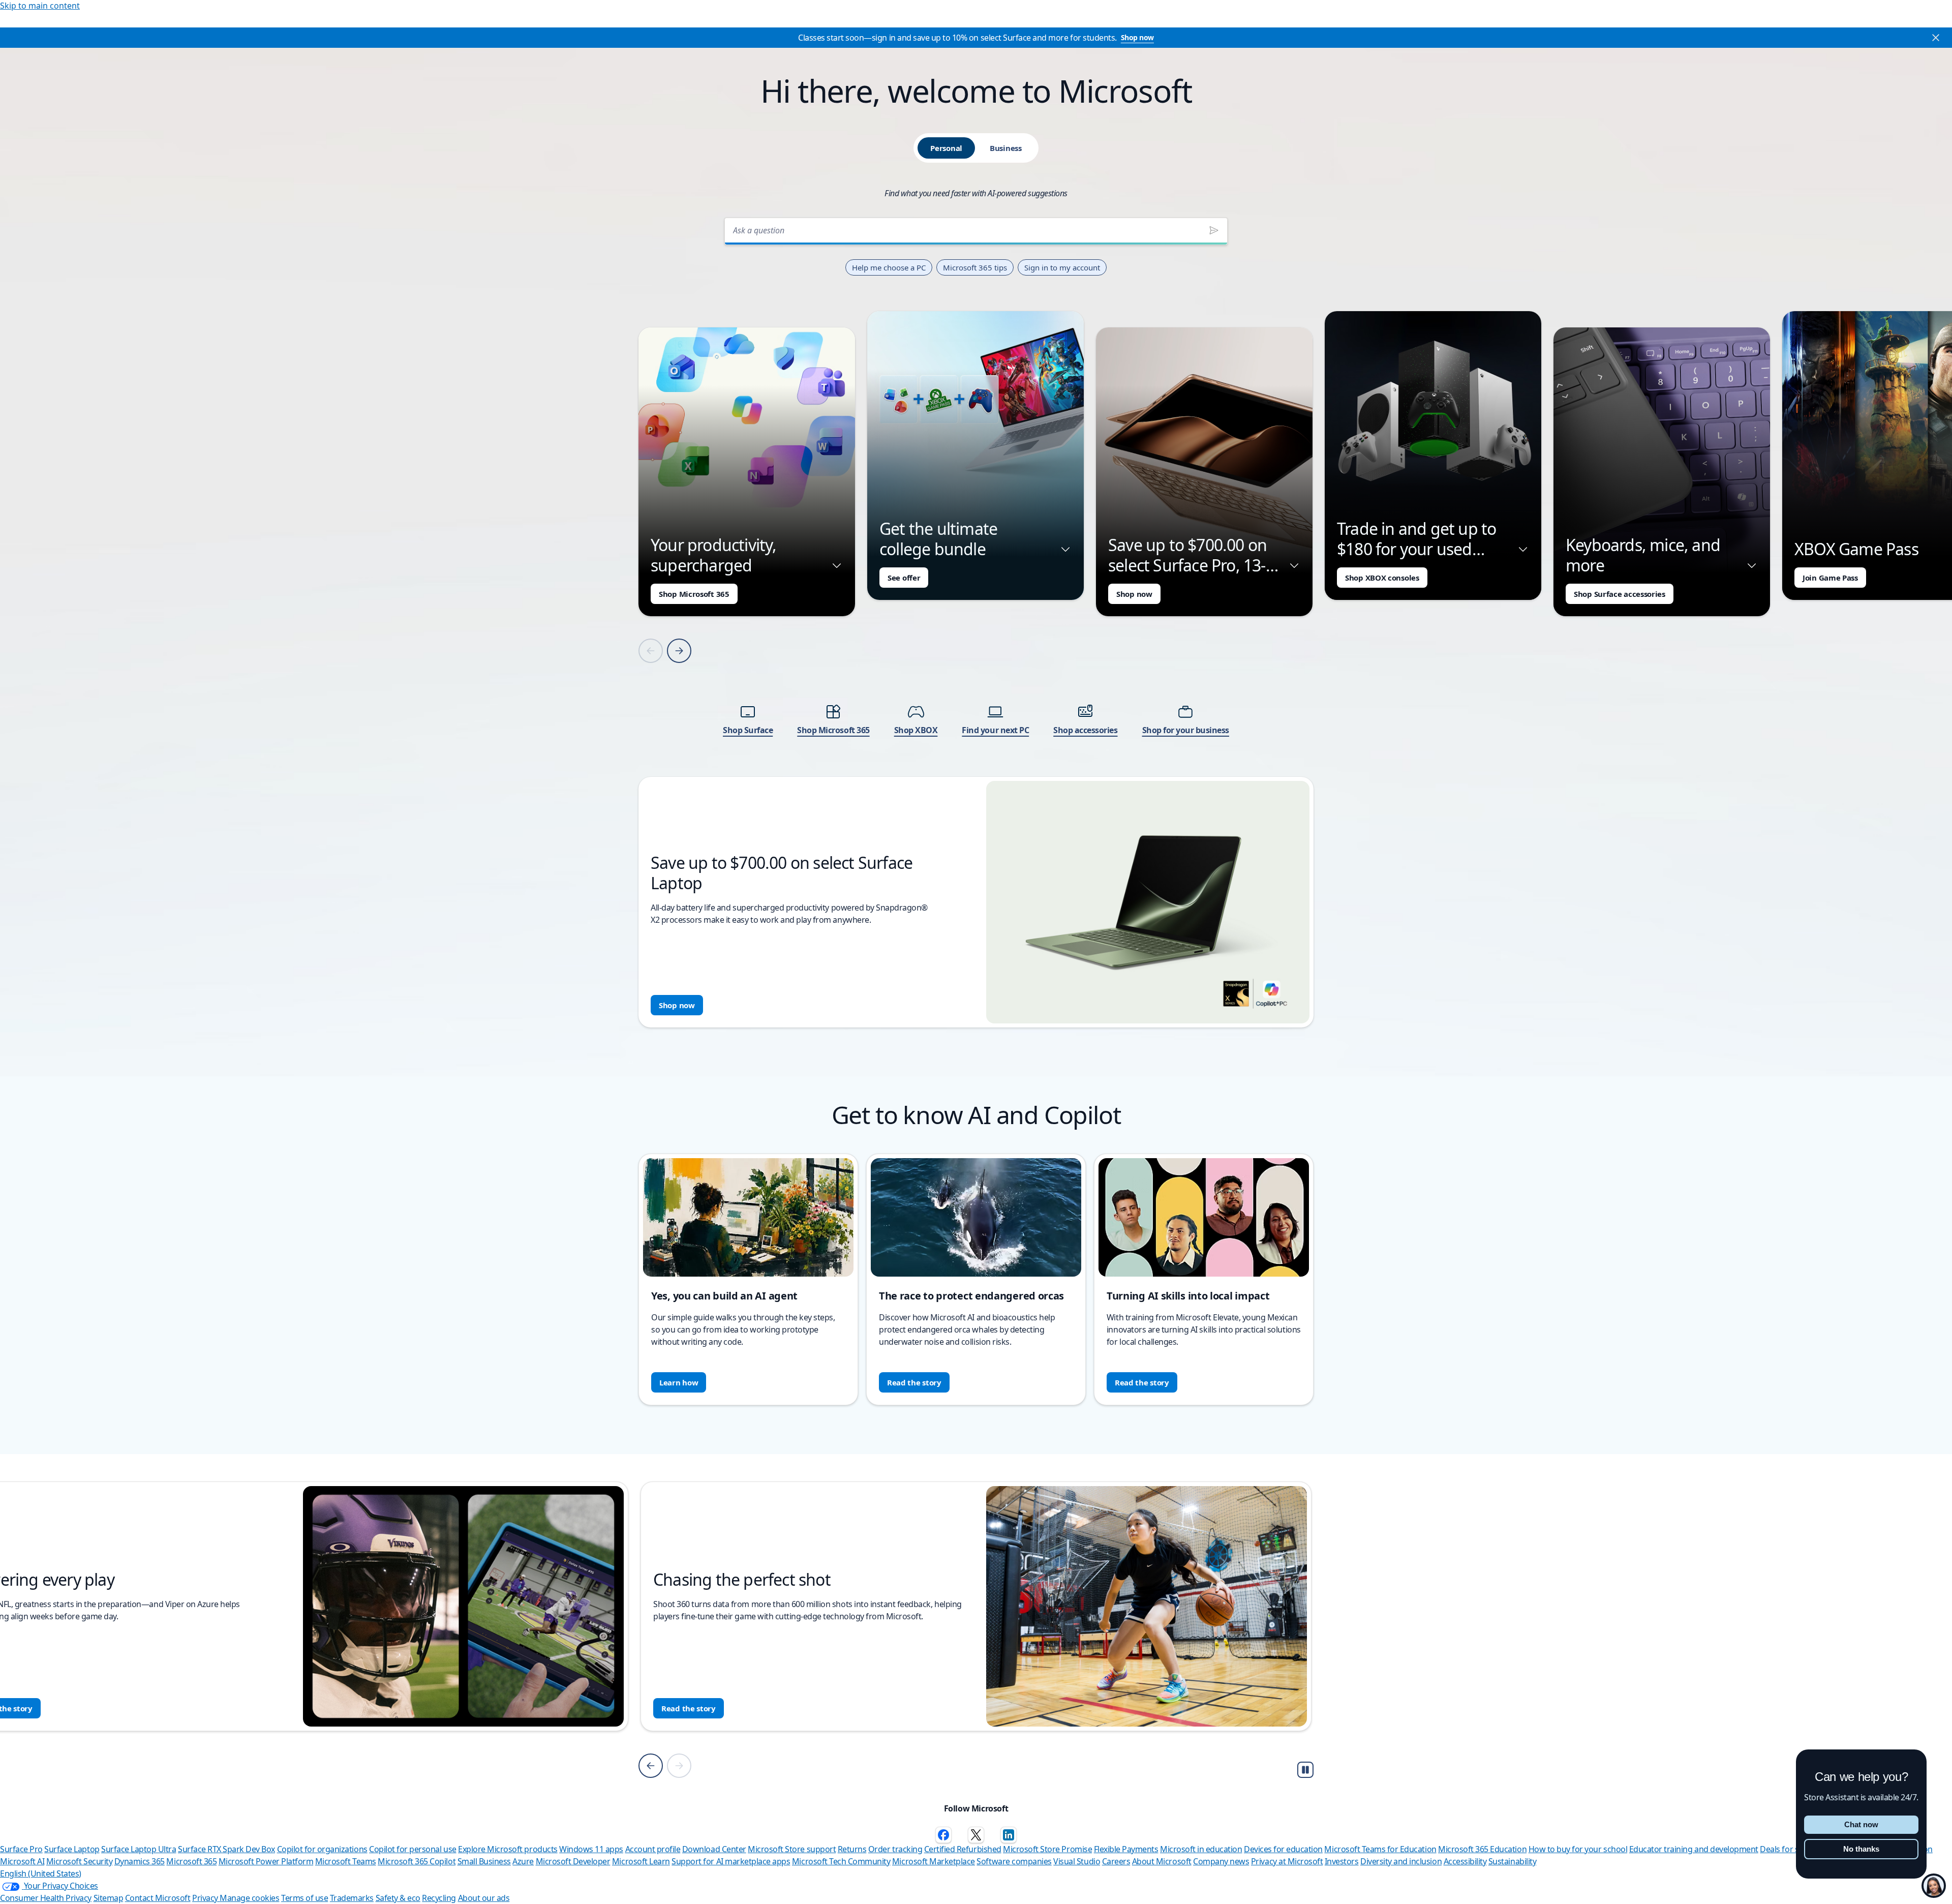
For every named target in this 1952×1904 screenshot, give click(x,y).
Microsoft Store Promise (1047, 1849)
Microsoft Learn (641, 1861)
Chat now (1861, 1824)
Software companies (1014, 1861)
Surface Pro (21, 1849)
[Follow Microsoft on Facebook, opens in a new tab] (943, 1835)
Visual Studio (1077, 1861)
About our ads (484, 1898)
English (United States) (41, 1873)
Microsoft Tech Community (841, 1861)
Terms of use (304, 1898)
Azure (523, 1861)
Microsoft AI (22, 1861)
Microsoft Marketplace (934, 1861)
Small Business (484, 1861)
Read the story (914, 1382)
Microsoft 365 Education (1482, 1849)
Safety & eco (398, 1898)
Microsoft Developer (573, 1861)
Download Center (714, 1849)
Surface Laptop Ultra (139, 1849)
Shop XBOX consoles (1382, 578)
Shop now (1137, 37)
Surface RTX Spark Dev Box (226, 1849)
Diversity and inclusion (1401, 1861)
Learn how (679, 1382)
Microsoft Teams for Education (1380, 1849)
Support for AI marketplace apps (731, 1861)
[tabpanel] (976, 619)
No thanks (1861, 1849)
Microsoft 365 (191, 1861)
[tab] (946, 148)
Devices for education (1283, 1849)
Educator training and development (1694, 1849)
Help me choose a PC (889, 267)
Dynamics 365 (140, 1861)
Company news (1221, 1861)
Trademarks (352, 1898)
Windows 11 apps (591, 1849)
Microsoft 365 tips (975, 267)
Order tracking (895, 1849)
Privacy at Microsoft (1287, 1861)
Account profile (653, 1849)
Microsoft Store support (792, 1849)
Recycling (439, 1898)
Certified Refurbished (963, 1849)
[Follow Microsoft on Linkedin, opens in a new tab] (1009, 1835)
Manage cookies (249, 1898)
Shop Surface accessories (1620, 594)
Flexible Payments (1126, 1849)
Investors (1342, 1861)
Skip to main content (40, 6)
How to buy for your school (1578, 1849)
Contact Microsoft (158, 1898)
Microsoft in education (1201, 1849)
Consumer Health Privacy (46, 1898)
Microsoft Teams (346, 1861)
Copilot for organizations (322, 1849)
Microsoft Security (79, 1861)
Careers (1116, 1861)
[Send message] (1214, 230)
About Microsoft (1162, 1861)
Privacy (206, 1898)
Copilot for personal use (413, 1849)
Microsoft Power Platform (266, 1861)
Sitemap (109, 1898)
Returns (852, 1849)
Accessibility (1465, 1861)
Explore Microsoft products (508, 1849)
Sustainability (1512, 1861)
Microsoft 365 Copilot (417, 1861)
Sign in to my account (1062, 267)
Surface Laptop (72, 1849)
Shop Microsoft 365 (694, 594)
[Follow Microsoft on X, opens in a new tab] (976, 1835)
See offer (904, 578)
